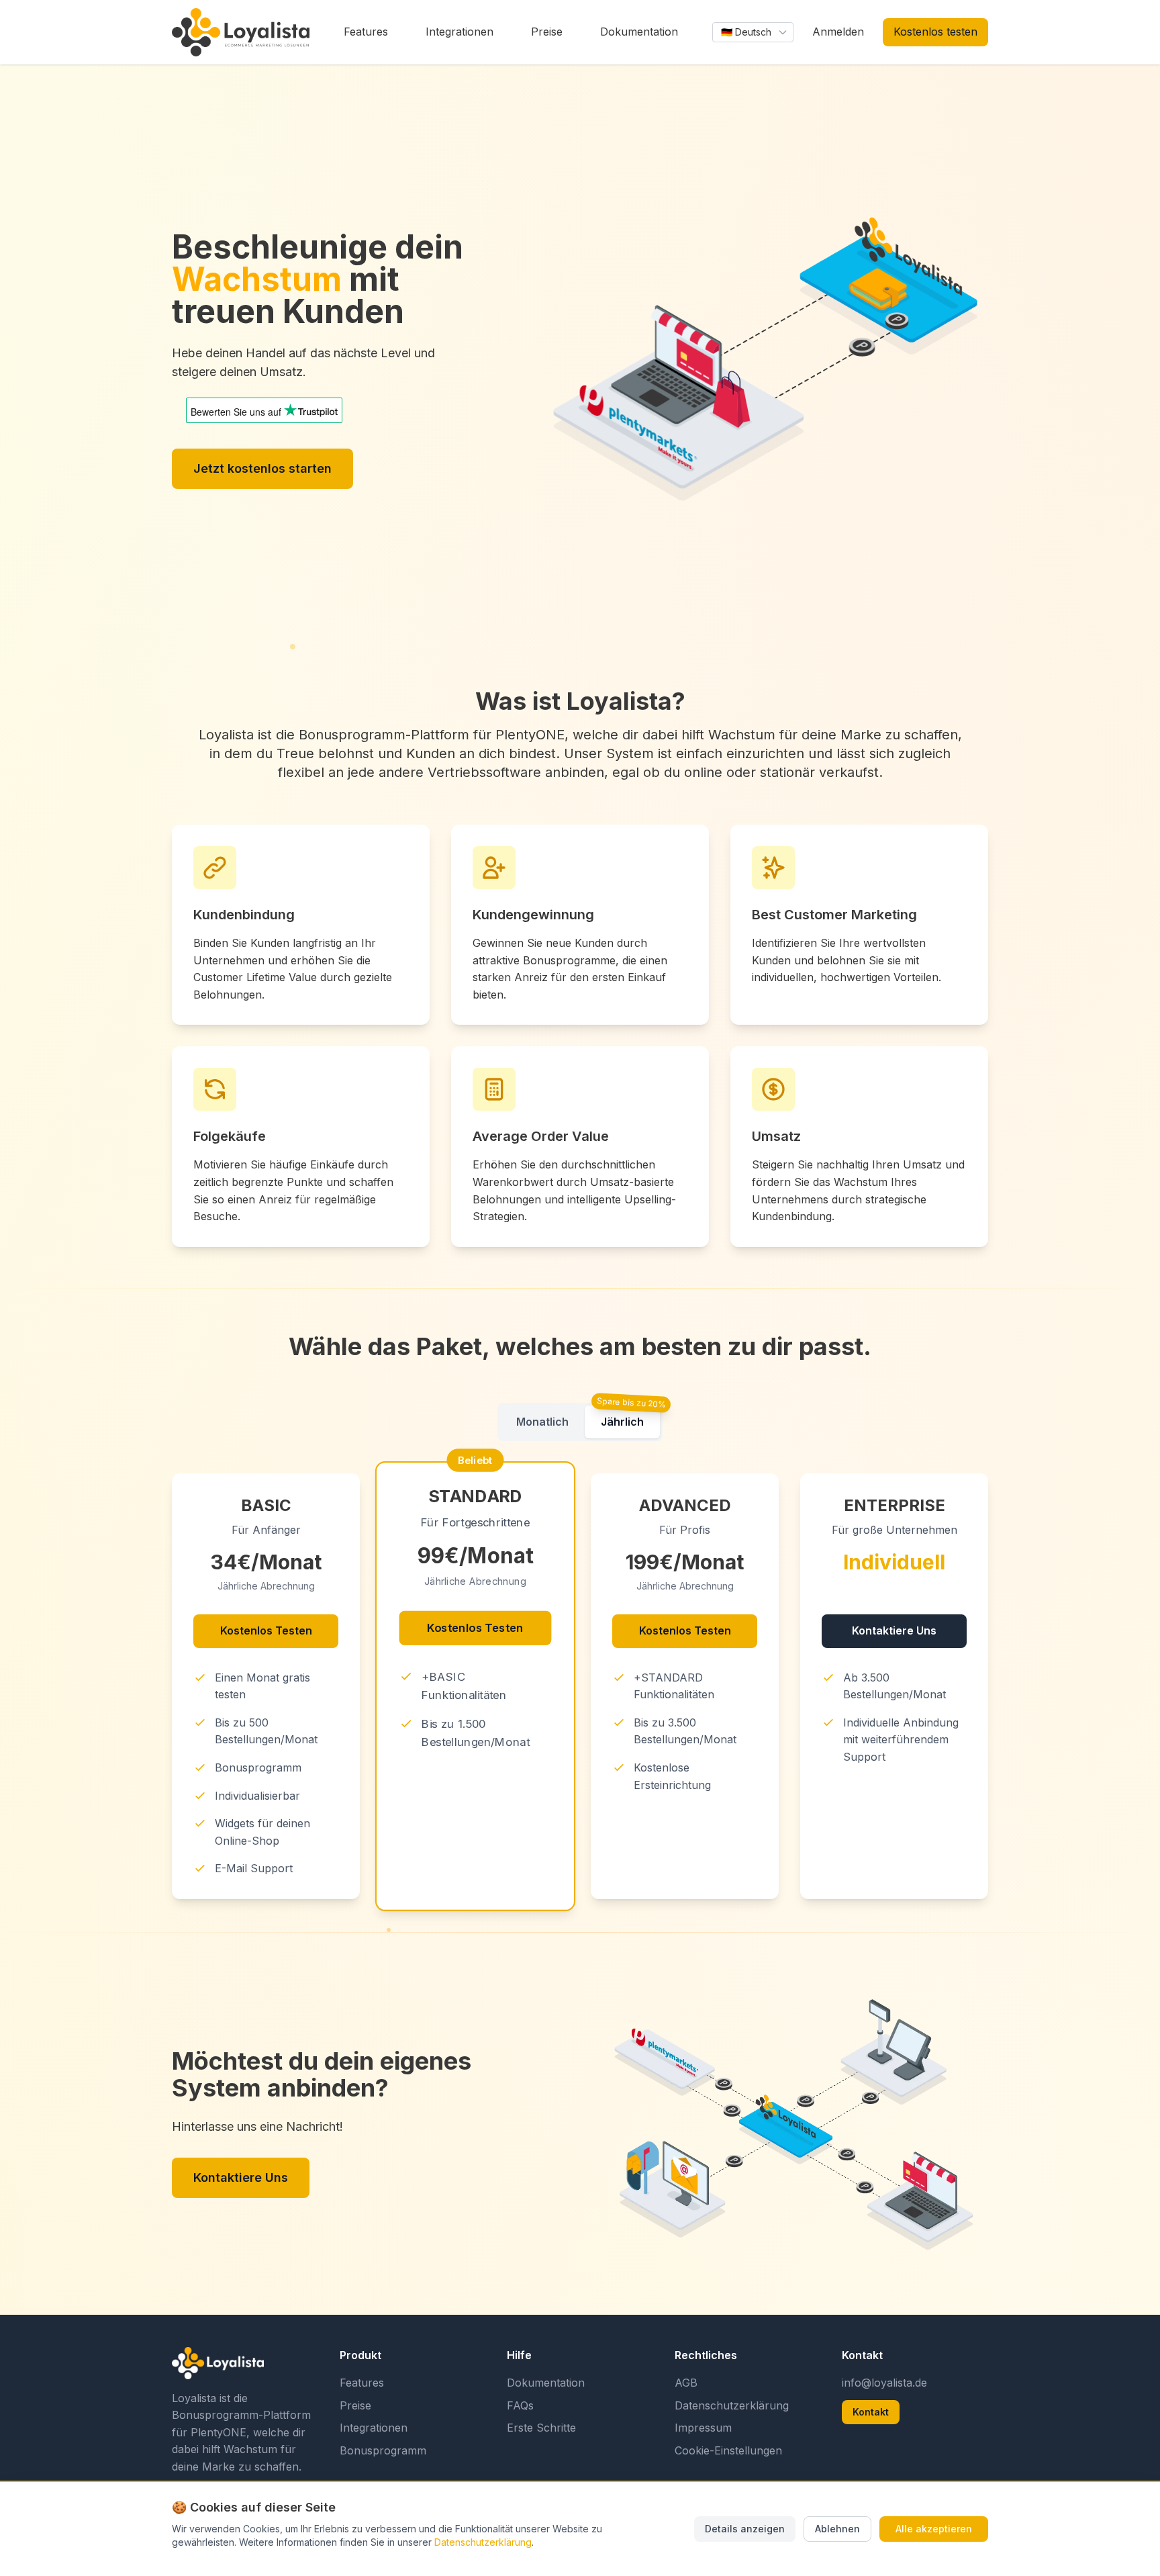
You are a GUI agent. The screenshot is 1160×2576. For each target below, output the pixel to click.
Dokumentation (546, 2383)
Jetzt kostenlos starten (262, 468)
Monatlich (542, 1422)
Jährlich (622, 1422)
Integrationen (374, 2428)
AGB (686, 2383)
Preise (355, 2405)
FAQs (520, 2405)
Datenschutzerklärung (732, 2405)
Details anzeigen (745, 2529)
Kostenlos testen (935, 32)
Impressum (703, 2428)
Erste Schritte (541, 2428)
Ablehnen (837, 2529)
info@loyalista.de (884, 2383)
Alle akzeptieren (934, 2529)
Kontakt (871, 2412)
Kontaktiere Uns (894, 1630)
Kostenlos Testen (266, 1630)
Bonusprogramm (383, 2450)
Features (362, 2383)
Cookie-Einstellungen (728, 2450)
